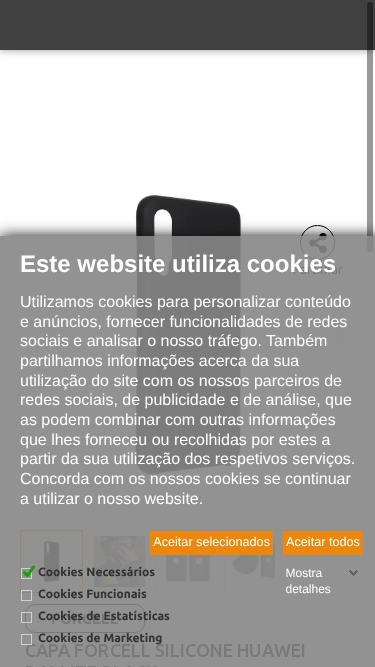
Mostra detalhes (307, 581)
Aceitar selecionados (211, 542)
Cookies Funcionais (92, 594)
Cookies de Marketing (100, 638)
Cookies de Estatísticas (104, 616)
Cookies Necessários (96, 572)
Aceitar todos (323, 542)
